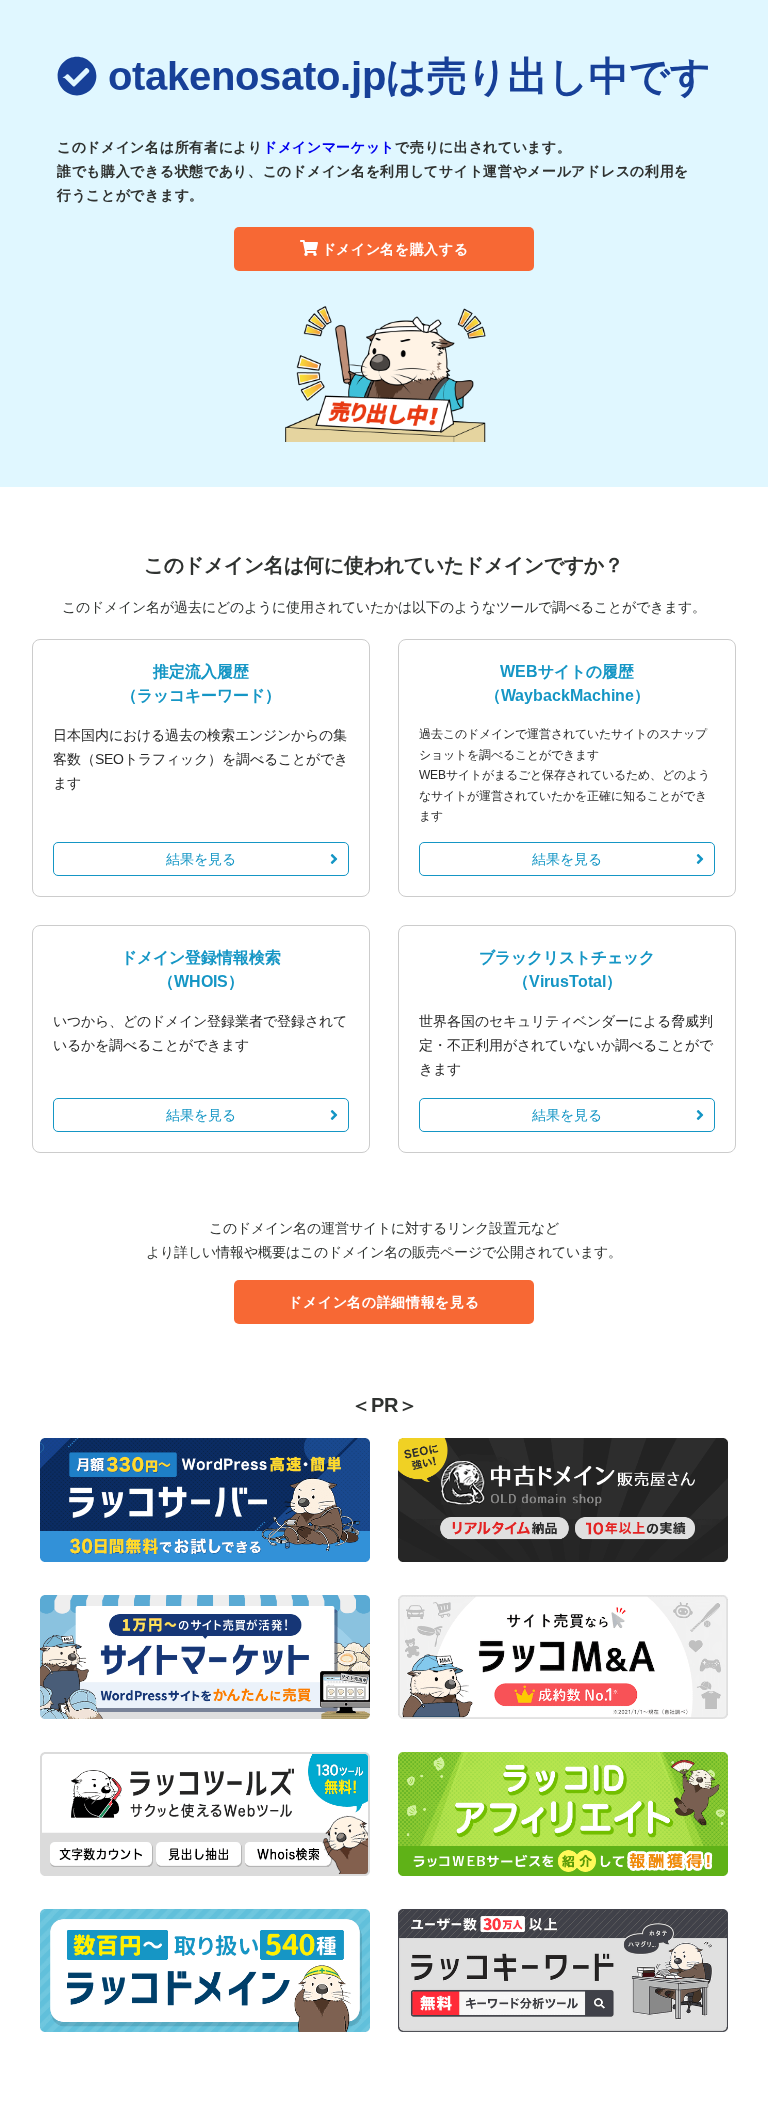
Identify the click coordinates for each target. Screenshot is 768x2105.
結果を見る (201, 859)
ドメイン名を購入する (395, 249)
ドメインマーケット (329, 147)
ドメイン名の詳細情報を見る (383, 1302)
